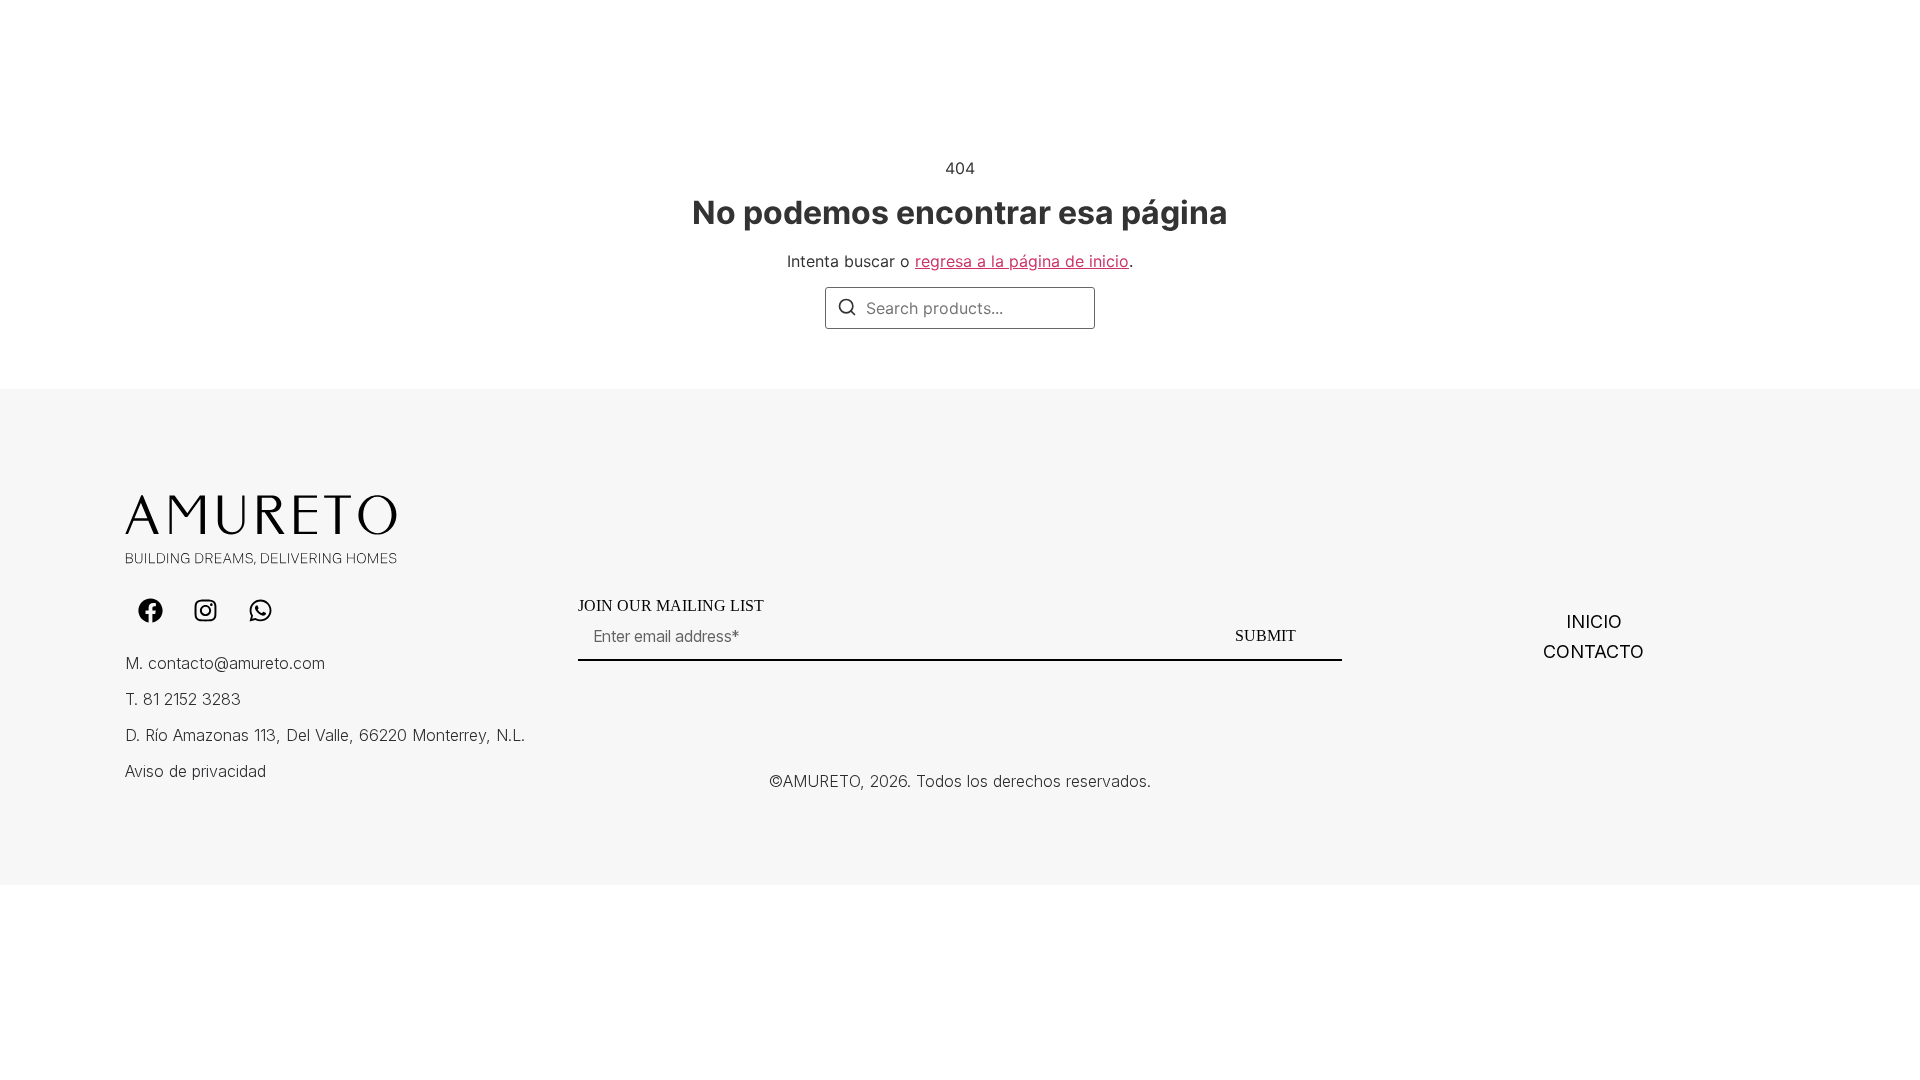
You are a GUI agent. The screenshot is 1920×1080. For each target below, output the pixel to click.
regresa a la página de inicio (1022, 261)
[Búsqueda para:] (960, 308)
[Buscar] (847, 310)
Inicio (1594, 622)
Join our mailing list (671, 606)
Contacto (1593, 652)
